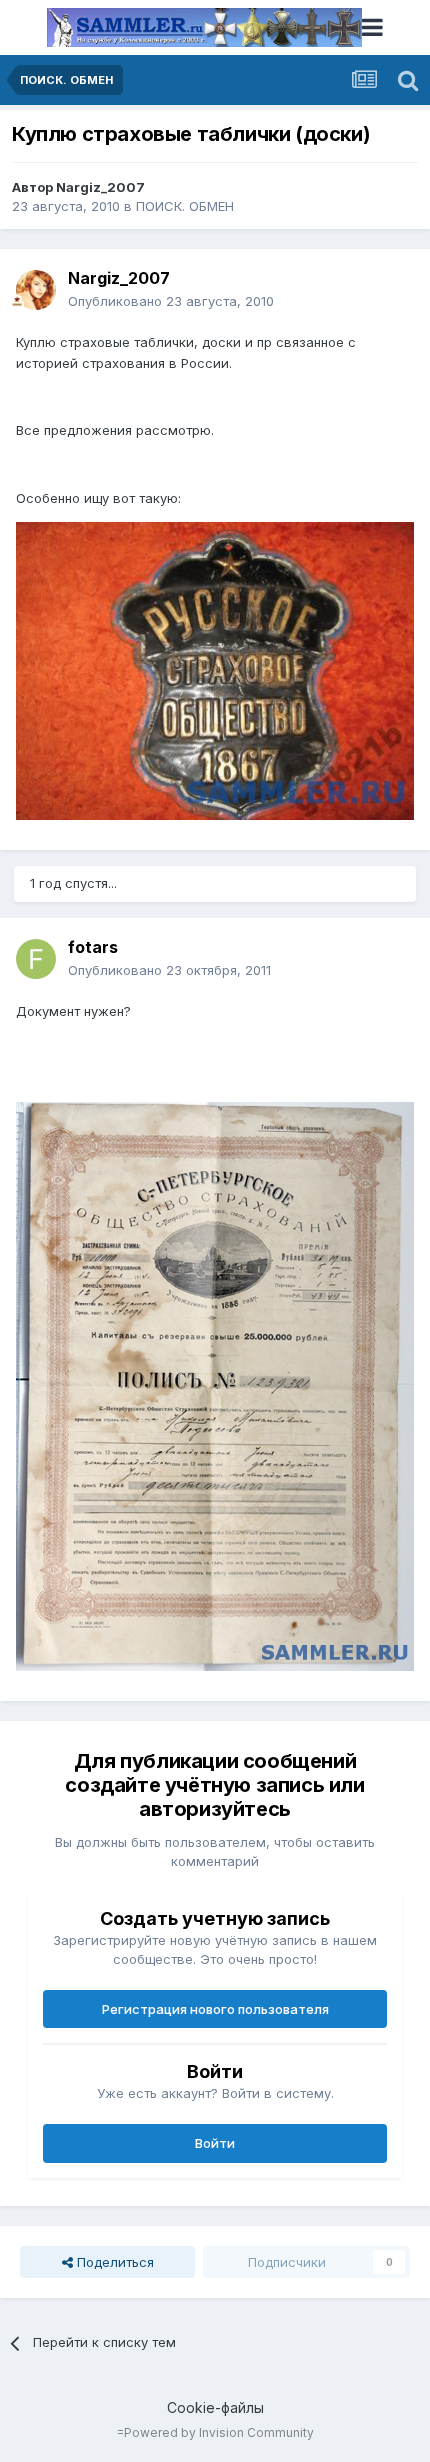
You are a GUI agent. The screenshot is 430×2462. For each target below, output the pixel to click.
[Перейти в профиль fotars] (36, 959)
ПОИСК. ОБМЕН (185, 206)
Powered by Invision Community (219, 2432)
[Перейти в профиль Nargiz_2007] (36, 290)
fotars (93, 947)
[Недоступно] (215, 669)
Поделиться (113, 2262)
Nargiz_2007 (100, 187)
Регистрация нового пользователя (215, 2009)
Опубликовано (171, 301)
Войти (215, 2143)
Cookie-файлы (215, 2407)
